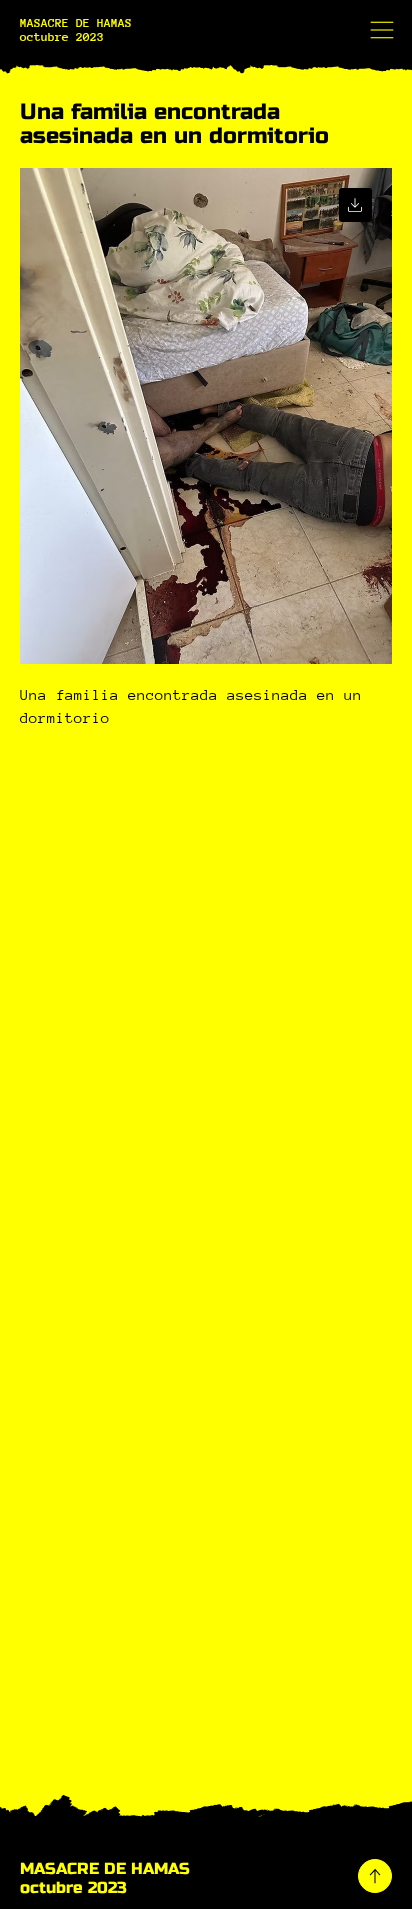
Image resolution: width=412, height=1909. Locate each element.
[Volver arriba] (375, 1876)
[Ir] (355, 204)
